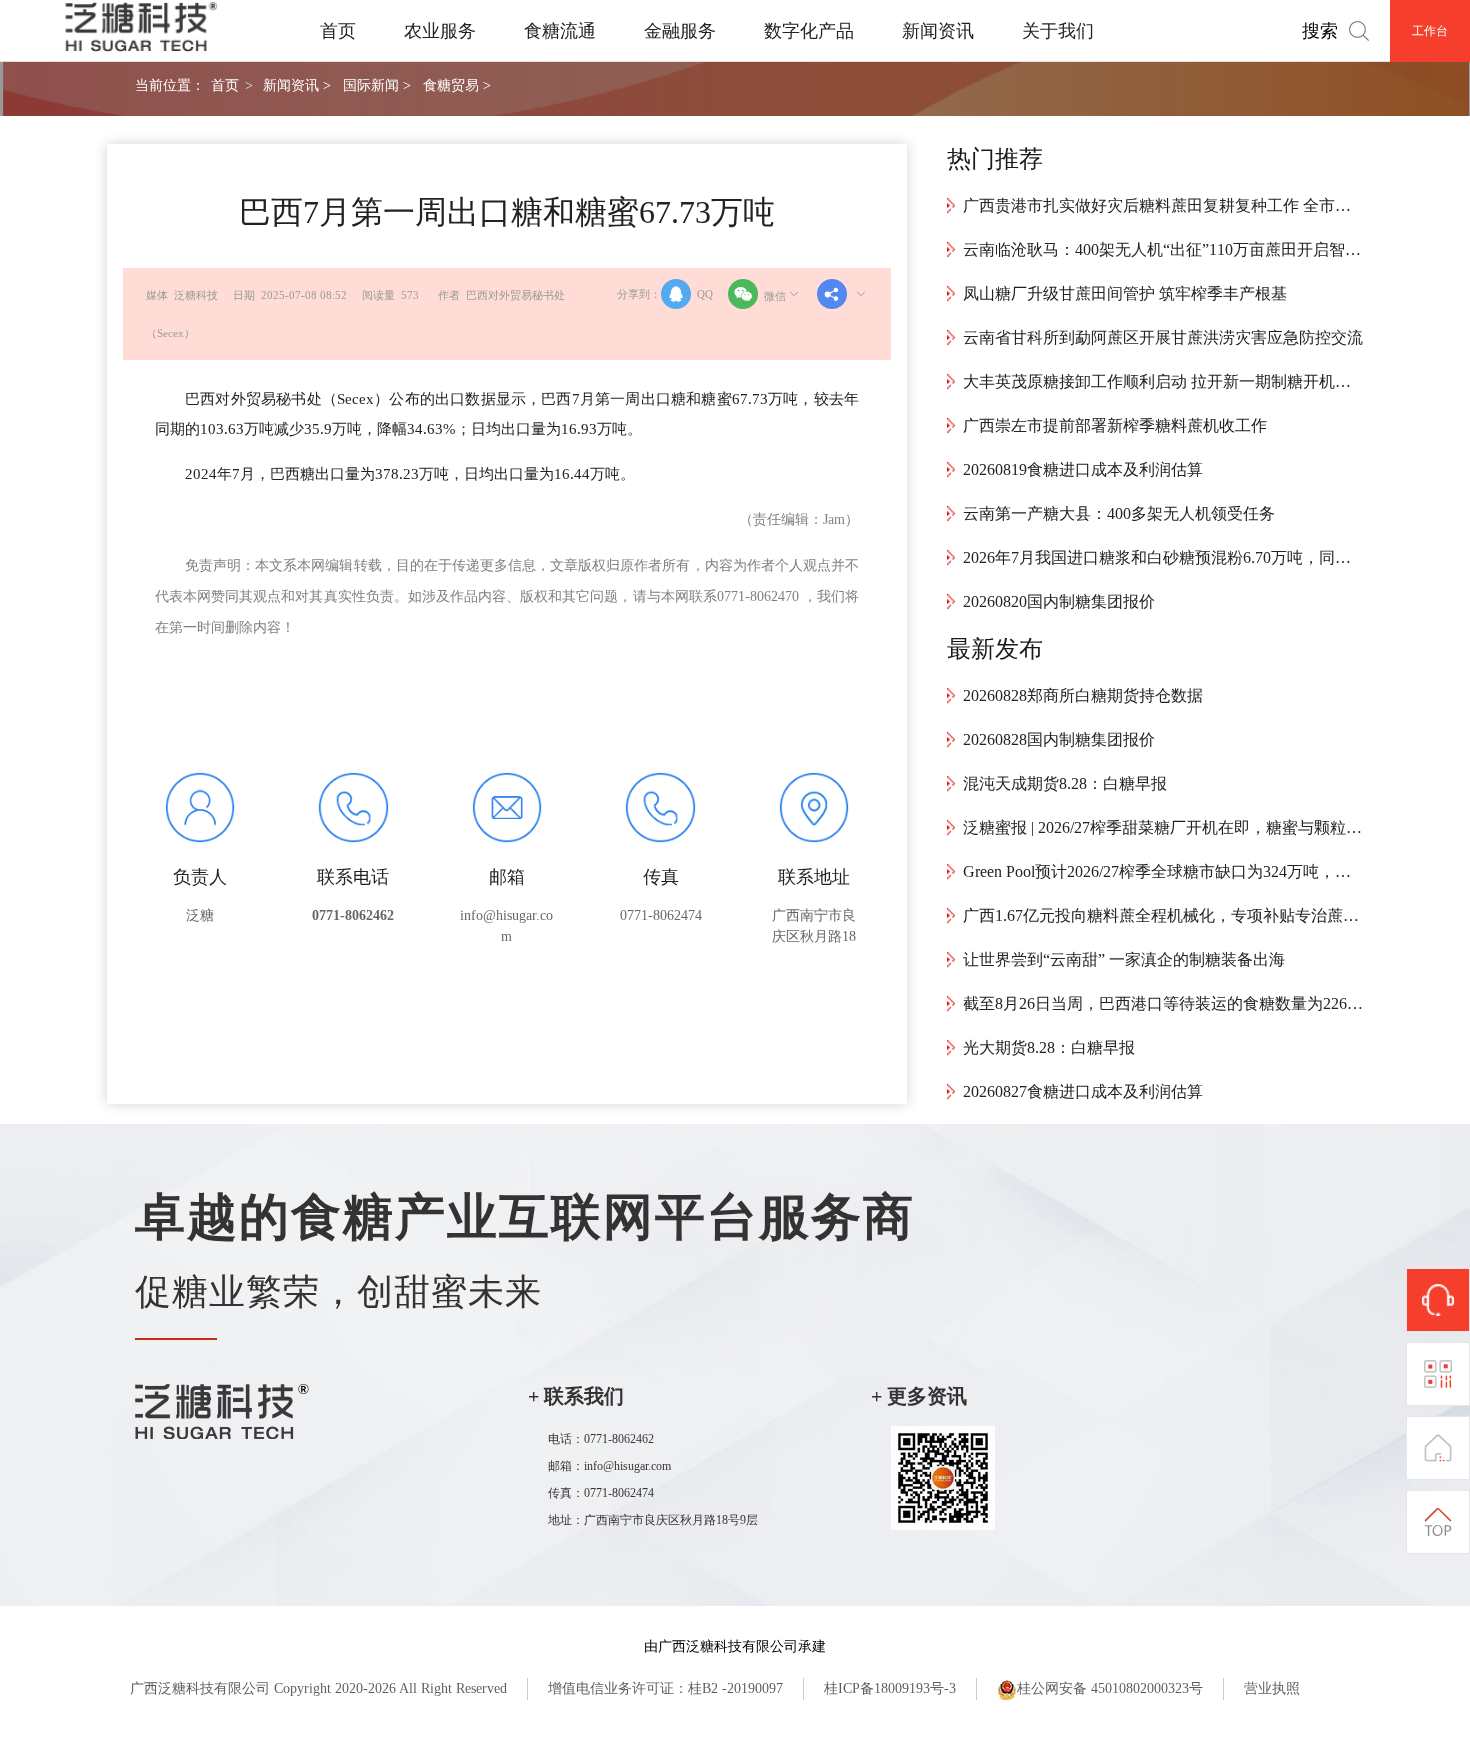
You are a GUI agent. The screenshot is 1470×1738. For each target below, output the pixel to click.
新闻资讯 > (297, 85)
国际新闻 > (377, 85)
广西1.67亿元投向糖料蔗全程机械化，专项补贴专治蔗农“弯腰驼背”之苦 (1163, 915)
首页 (338, 31)
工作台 (1430, 31)
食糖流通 (560, 31)
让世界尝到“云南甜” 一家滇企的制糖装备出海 (1124, 959)
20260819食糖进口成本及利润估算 (1083, 469)
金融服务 (680, 31)
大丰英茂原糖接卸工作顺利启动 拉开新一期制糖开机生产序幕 (1163, 381)
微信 (775, 296)
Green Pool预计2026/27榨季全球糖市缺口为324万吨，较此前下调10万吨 (1163, 871)
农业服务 (440, 31)
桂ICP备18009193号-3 (890, 1688)
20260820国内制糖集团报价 (1059, 601)
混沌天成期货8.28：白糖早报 (1065, 783)
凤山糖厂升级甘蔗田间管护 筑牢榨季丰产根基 (1125, 293)
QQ (705, 294)
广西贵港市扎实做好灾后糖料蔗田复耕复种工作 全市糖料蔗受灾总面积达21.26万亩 (1163, 205)
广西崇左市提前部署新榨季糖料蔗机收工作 (1115, 425)
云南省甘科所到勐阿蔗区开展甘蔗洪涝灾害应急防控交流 (1163, 337)
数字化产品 (809, 31)
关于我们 (1058, 31)
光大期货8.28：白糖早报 (1049, 1047)
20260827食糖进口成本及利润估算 (1083, 1091)
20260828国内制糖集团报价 (1059, 739)
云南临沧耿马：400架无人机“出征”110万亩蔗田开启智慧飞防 (1163, 249)
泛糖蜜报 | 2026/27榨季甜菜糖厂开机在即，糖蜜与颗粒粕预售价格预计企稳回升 (1163, 827)
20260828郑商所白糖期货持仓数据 (1083, 695)
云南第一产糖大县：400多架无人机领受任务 (1119, 513)
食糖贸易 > (457, 85)
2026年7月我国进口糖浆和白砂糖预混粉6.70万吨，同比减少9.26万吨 (1163, 557)
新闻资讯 (938, 31)
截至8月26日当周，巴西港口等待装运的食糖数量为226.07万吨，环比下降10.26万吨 (1163, 1003)
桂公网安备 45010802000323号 (1110, 1688)
